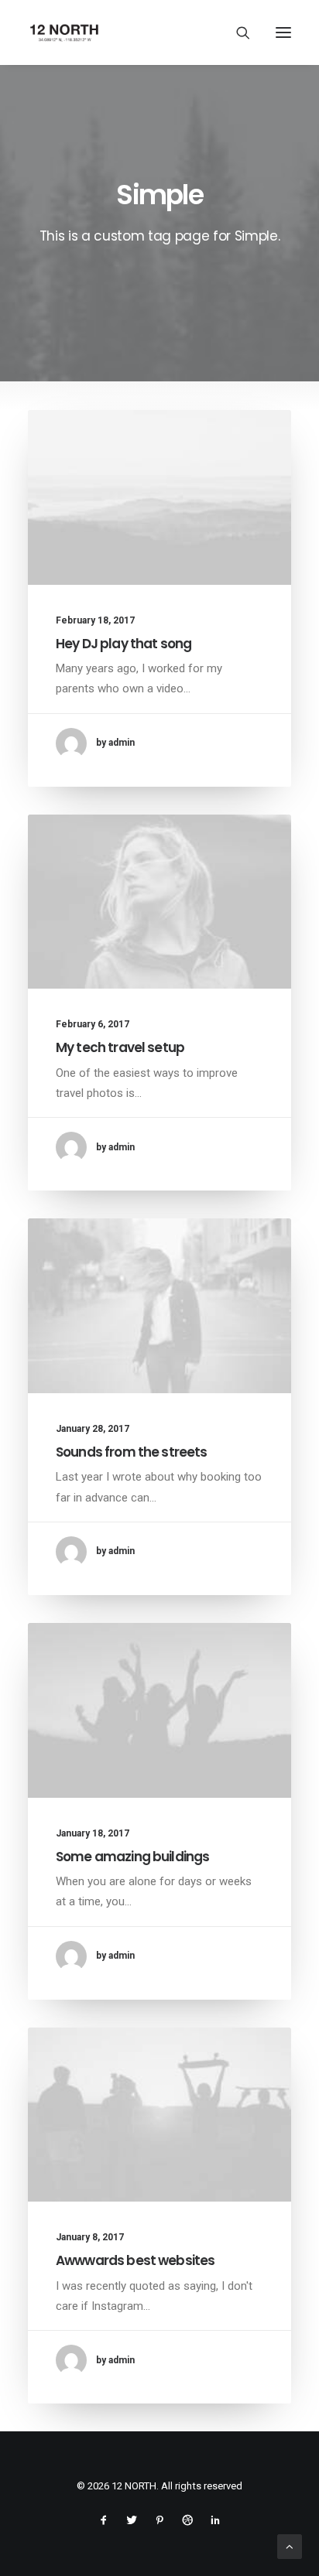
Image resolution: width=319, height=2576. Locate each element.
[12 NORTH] (64, 32)
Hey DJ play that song (123, 644)
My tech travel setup (120, 1047)
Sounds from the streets (131, 1452)
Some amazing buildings (132, 1857)
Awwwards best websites (135, 2260)
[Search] (236, 32)
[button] (283, 32)
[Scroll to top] (290, 2546)
